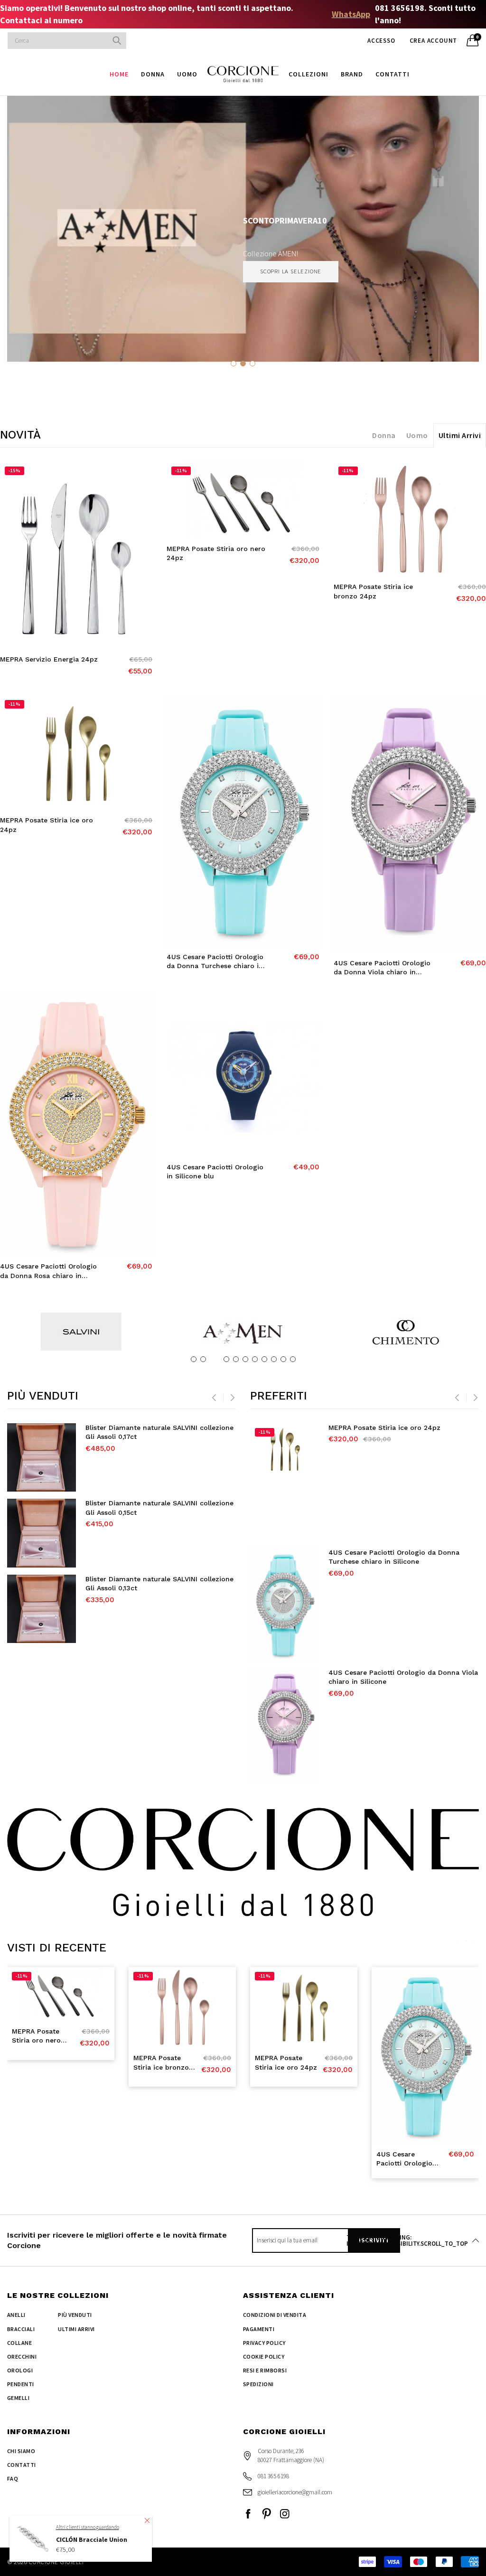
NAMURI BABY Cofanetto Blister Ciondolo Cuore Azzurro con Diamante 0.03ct (153, 1508)
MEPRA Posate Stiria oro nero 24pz (216, 553)
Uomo (187, 74)
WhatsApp (351, 14)
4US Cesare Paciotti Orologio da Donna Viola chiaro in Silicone (382, 968)
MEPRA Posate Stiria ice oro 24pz (47, 825)
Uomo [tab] (417, 435)
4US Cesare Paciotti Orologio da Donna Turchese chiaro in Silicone (215, 962)
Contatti (393, 74)
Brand (352, 74)
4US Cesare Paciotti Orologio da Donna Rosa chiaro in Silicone (48, 1271)
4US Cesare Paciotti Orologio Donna (389, 1672)
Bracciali (21, 2329)
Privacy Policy (264, 2343)
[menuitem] (119, 74)
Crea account (434, 41)
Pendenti (21, 2384)
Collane (19, 2343)
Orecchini (22, 2357)
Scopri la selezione (291, 271)
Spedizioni (258, 2384)
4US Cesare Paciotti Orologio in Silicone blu (215, 1172)
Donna (153, 74)
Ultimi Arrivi (76, 2329)
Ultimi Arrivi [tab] (460, 435)
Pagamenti (259, 2329)
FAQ (13, 2478)
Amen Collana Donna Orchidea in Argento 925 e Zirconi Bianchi (155, 1584)
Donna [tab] (384, 435)
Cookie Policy (264, 2357)
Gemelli (18, 2398)
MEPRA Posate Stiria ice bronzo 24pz (373, 591)
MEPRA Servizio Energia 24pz (49, 659)
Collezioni (308, 74)
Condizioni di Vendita (275, 2315)
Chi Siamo (21, 2451)
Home (119, 74)
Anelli (16, 2315)
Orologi (20, 2370)
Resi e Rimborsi (265, 2370)
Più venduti (75, 2315)
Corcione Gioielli (56, 2562)
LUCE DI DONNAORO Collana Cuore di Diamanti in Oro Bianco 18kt (147, 1432)
